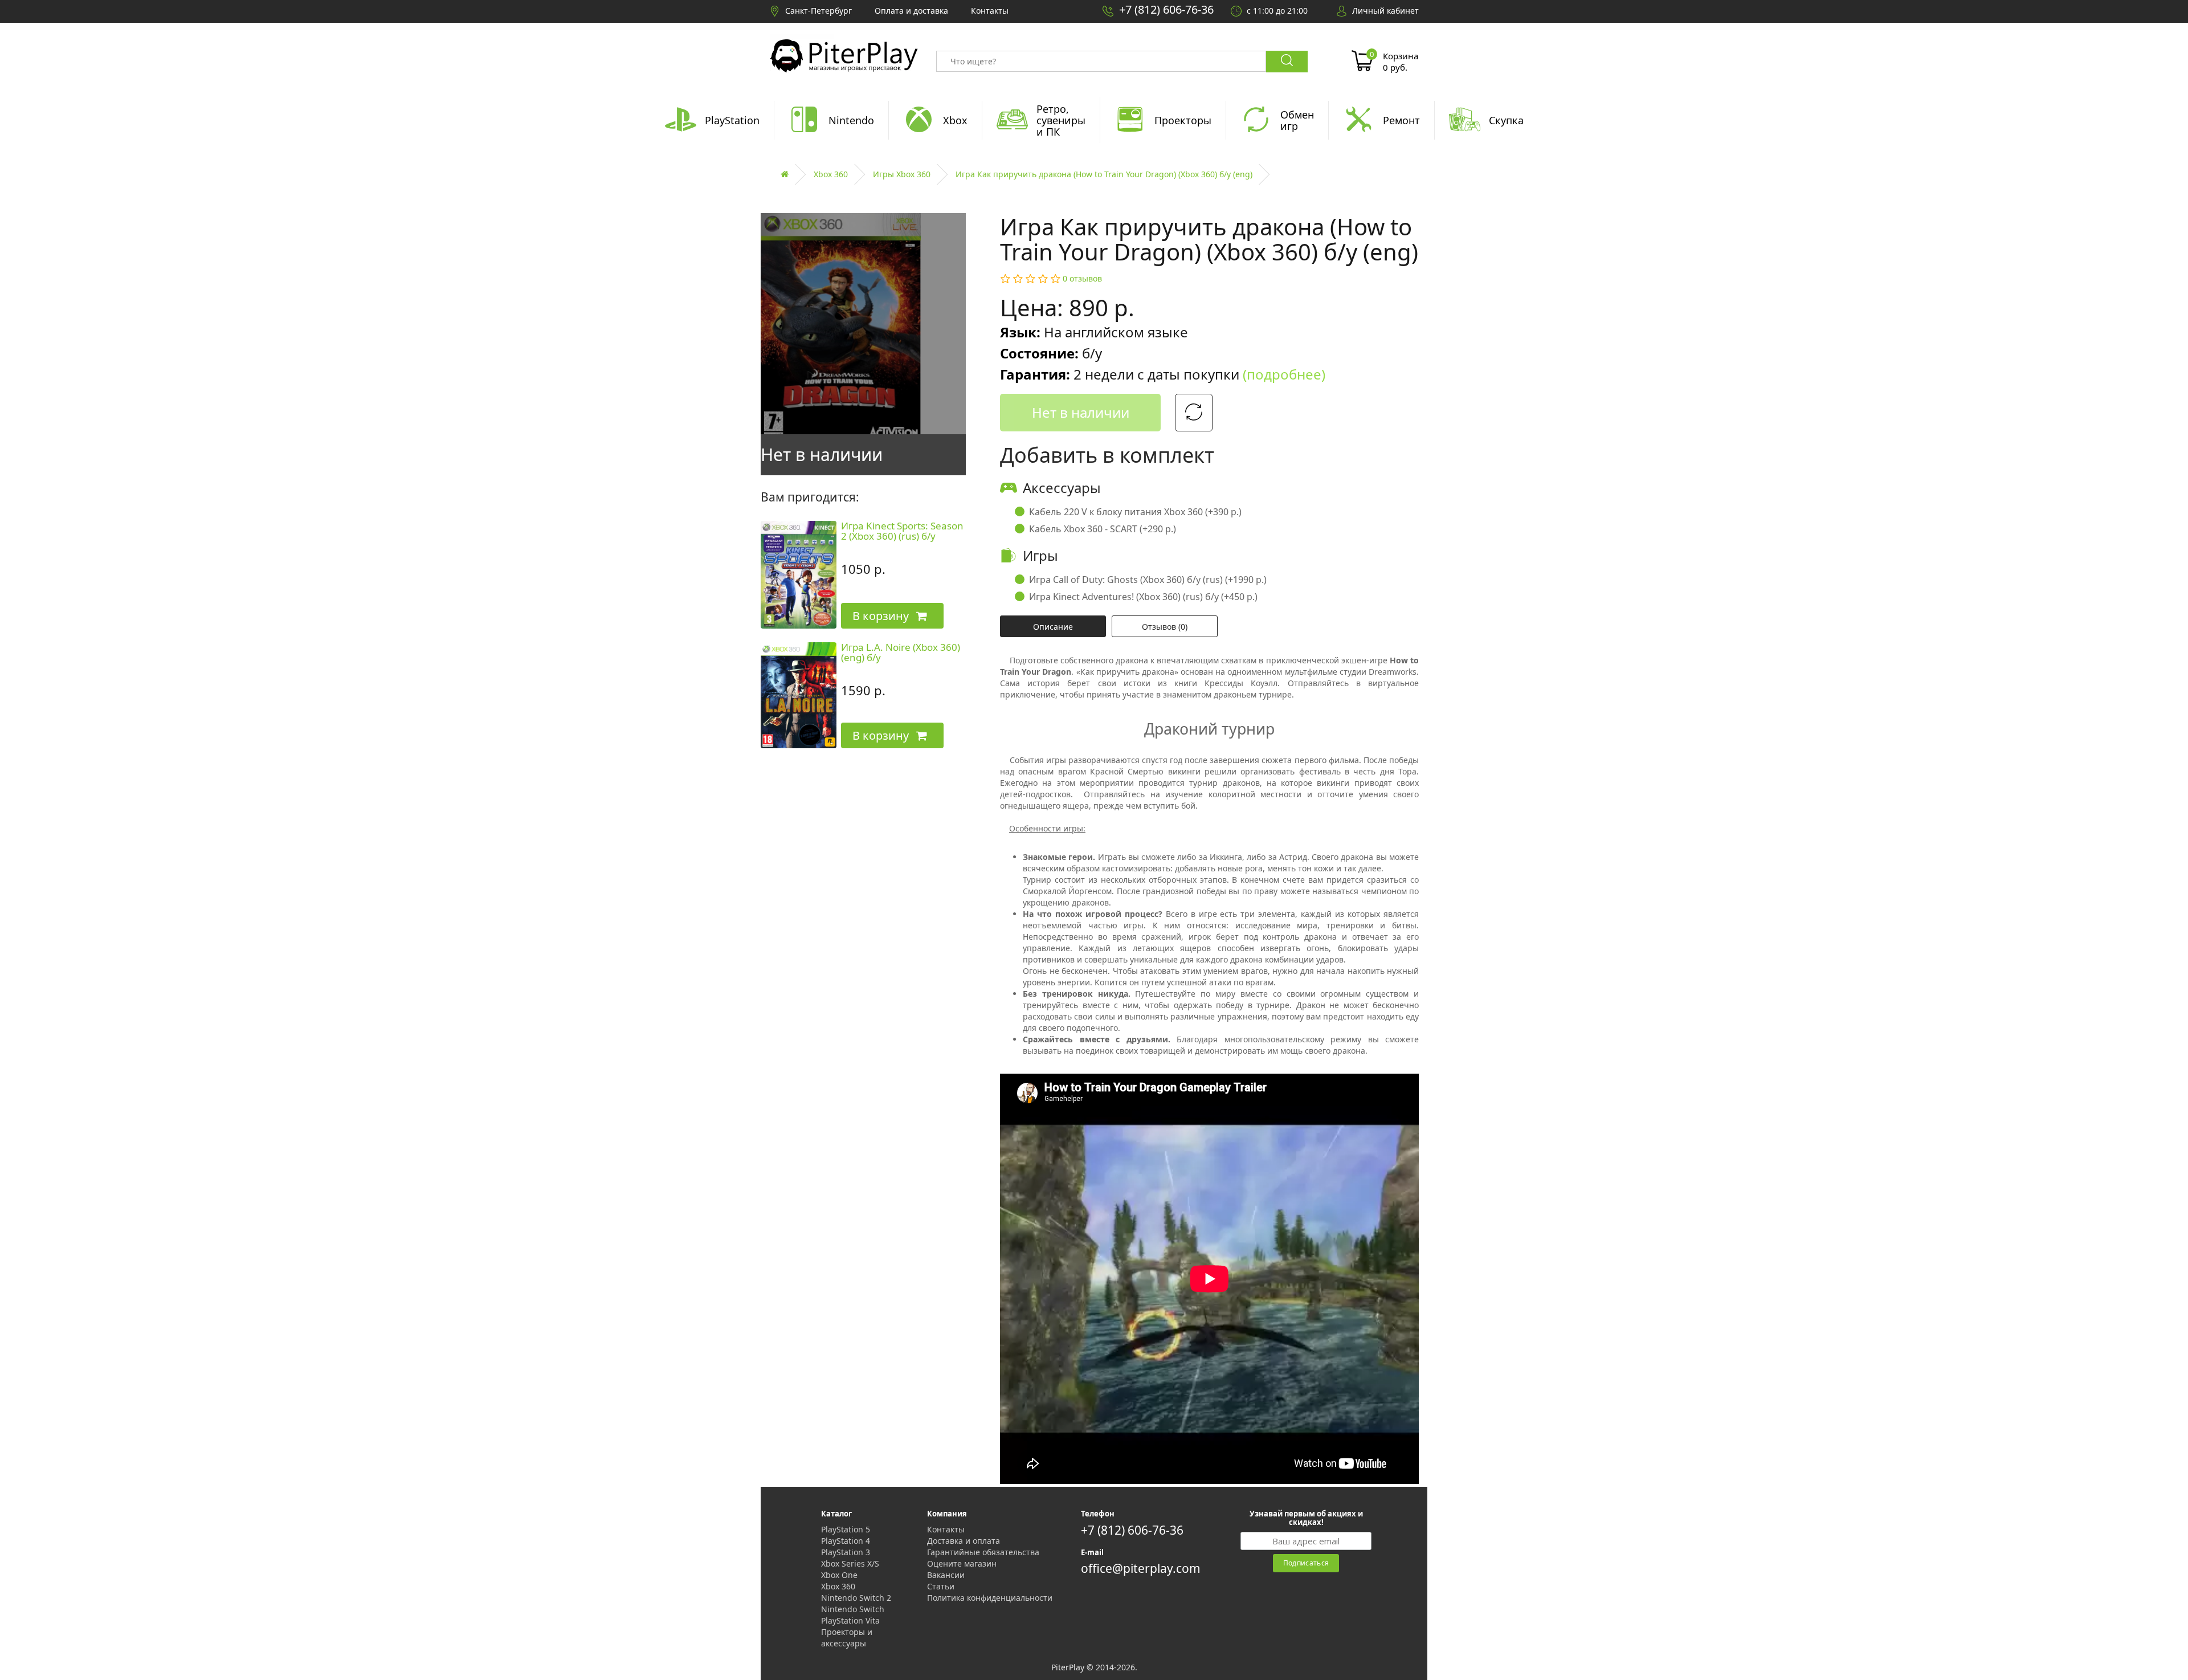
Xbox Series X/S (850, 1563)
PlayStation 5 (846, 1529)
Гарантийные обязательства (983, 1552)
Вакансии (946, 1575)
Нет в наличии (1081, 412)
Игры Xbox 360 (902, 174)
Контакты (946, 1529)
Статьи (941, 1586)
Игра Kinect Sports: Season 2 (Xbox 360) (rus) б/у (902, 531)
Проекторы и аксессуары (847, 1638)
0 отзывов (1082, 278)
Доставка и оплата (964, 1541)
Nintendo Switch (853, 1609)
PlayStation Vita (850, 1620)
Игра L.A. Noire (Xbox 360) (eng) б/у (901, 653)
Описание (1053, 627)
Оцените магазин (962, 1563)
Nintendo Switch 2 (856, 1598)
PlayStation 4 (846, 1541)
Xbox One (839, 1575)
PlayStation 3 (846, 1552)
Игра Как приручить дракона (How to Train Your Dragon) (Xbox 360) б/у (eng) (1104, 174)
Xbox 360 (831, 174)
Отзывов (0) (1165, 627)
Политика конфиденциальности (990, 1598)
